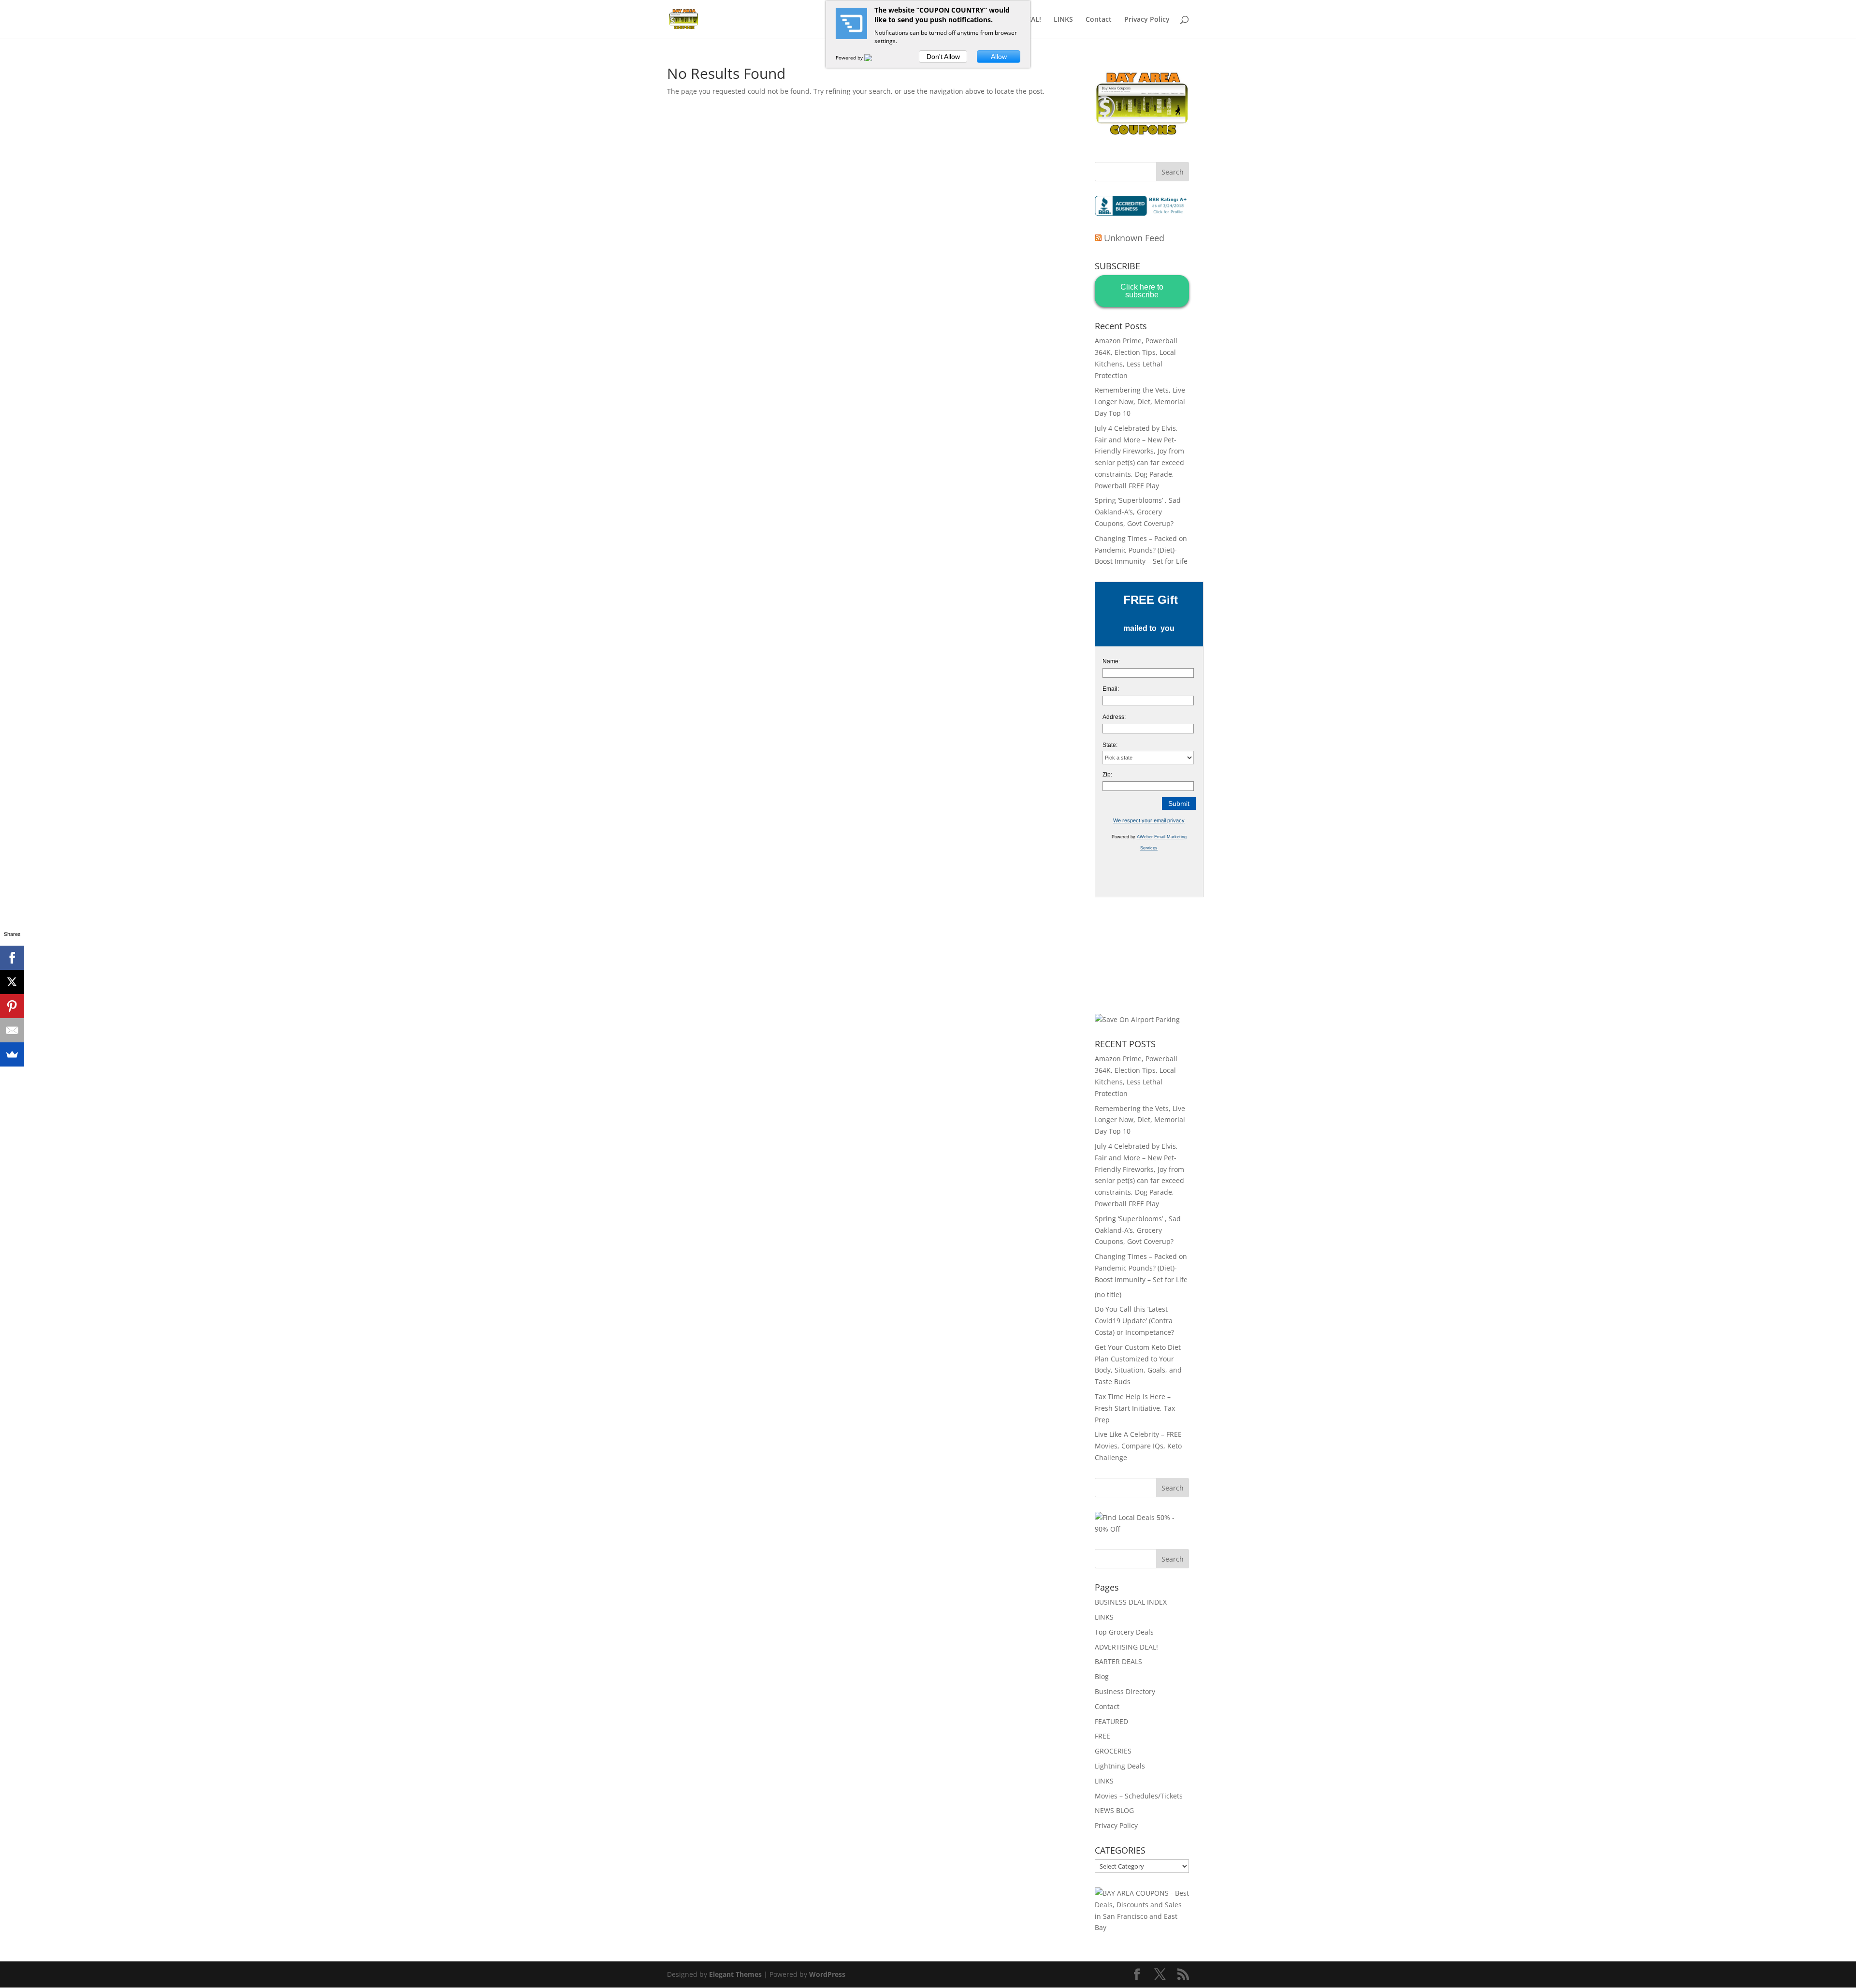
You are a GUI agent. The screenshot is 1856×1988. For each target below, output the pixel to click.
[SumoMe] (12, 1054)
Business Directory (1125, 1691)
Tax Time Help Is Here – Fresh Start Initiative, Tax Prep (1135, 1408)
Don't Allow (943, 57)
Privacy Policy (1147, 20)
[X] (12, 982)
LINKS (1063, 20)
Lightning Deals (1120, 1766)
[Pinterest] (12, 1006)
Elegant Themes (735, 1974)
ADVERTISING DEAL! (1126, 1647)
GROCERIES (1113, 1751)
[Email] (12, 1030)
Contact (1099, 20)
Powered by (850, 58)
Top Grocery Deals (1124, 1632)
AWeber (1145, 837)
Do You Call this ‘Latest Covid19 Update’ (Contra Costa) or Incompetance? (1134, 1321)
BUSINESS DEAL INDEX (1131, 1602)
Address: (1114, 717)
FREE (1102, 1736)
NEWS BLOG (1114, 1810)
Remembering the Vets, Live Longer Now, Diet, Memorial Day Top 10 (1140, 402)
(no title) (1108, 1294)
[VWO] (874, 58)
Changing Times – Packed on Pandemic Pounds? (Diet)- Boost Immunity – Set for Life (1141, 550)
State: (1110, 745)
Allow (999, 57)
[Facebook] (12, 958)
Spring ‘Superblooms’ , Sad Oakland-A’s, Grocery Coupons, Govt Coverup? (1138, 512)
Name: (1111, 661)
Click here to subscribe (1142, 291)
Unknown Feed (1134, 238)
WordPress (827, 1974)
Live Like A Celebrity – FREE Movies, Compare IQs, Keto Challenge (1138, 1446)
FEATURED (1111, 1721)
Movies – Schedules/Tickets (1139, 1796)
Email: (1111, 689)
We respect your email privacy (1149, 820)
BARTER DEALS (1118, 1661)
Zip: (1107, 775)
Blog (1102, 1676)
